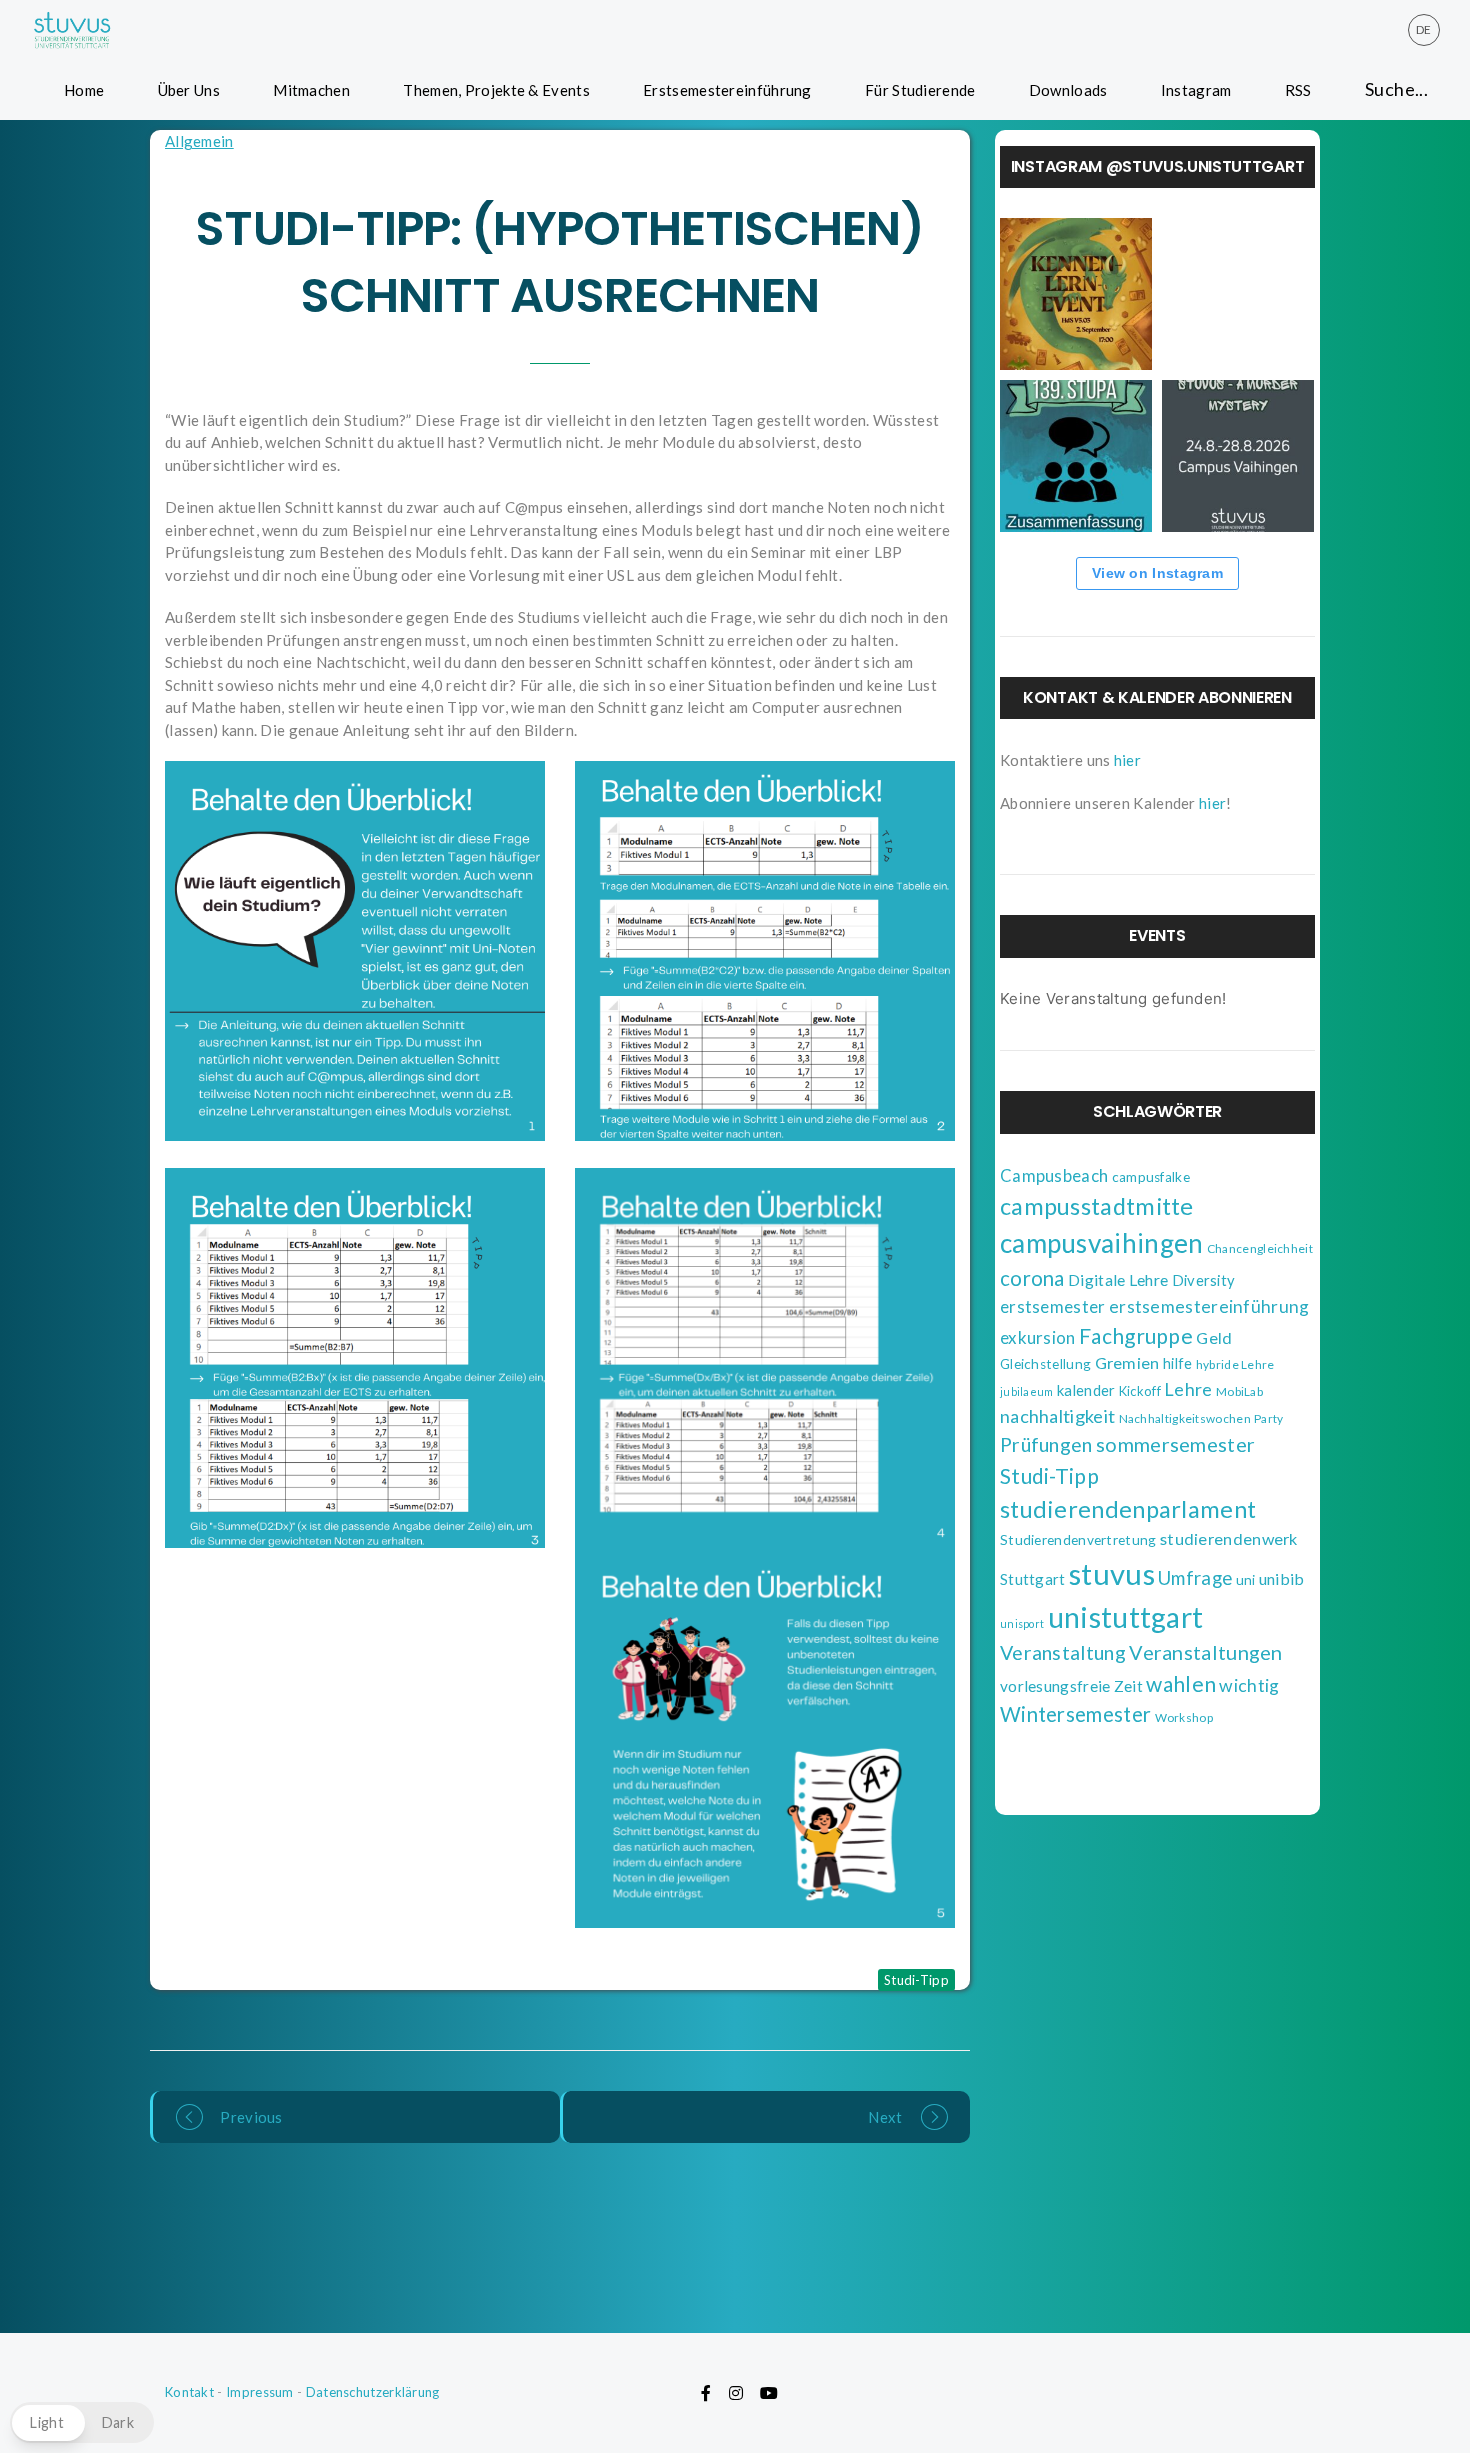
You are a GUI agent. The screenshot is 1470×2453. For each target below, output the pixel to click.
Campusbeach (1054, 1176)
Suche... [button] (1396, 89)
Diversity (1204, 1280)
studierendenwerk (1229, 1538)
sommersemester (1175, 1444)
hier (1127, 760)
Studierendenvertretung (1078, 1540)
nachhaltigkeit (1057, 1416)
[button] (82, 2422)
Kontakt (189, 2392)
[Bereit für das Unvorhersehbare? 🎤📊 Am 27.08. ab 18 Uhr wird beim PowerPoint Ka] (1238, 294)
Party (1269, 1418)
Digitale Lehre (1118, 1279)
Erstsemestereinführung (727, 90)
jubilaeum (1027, 1391)
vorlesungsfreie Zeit (1071, 1686)
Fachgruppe (1136, 1335)
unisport (1022, 1623)
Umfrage (1195, 1578)
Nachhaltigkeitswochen (1185, 1418)
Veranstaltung (1063, 1652)
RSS (1298, 90)
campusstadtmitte (1097, 1206)
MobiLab (1239, 1391)
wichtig (1249, 1685)
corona (1032, 1278)
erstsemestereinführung (1209, 1306)
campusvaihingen (1102, 1243)
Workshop (1184, 1717)
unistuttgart (1126, 1617)
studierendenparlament (1128, 1509)
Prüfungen (1046, 1444)
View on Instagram (1157, 573)
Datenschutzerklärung (373, 2392)
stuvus (1112, 1573)
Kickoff (1140, 1391)
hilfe (1178, 1363)
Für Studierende (920, 90)
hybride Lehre (1235, 1364)
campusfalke (1151, 1177)
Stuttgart (1033, 1579)
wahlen (1181, 1683)
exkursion (1038, 1337)
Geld (1214, 1337)
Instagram (1196, 90)
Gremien (1127, 1362)
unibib (1282, 1578)
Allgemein (199, 141)
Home (84, 90)
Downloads (1068, 90)
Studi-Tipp (916, 1980)
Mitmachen (311, 90)
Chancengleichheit (1260, 1248)
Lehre (1188, 1389)
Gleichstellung (1045, 1364)
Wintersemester (1075, 1714)
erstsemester (1053, 1306)
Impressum (260, 2392)
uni (1246, 1580)
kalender (1086, 1390)
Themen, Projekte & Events (496, 90)
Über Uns (189, 90)
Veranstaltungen (1206, 1652)
